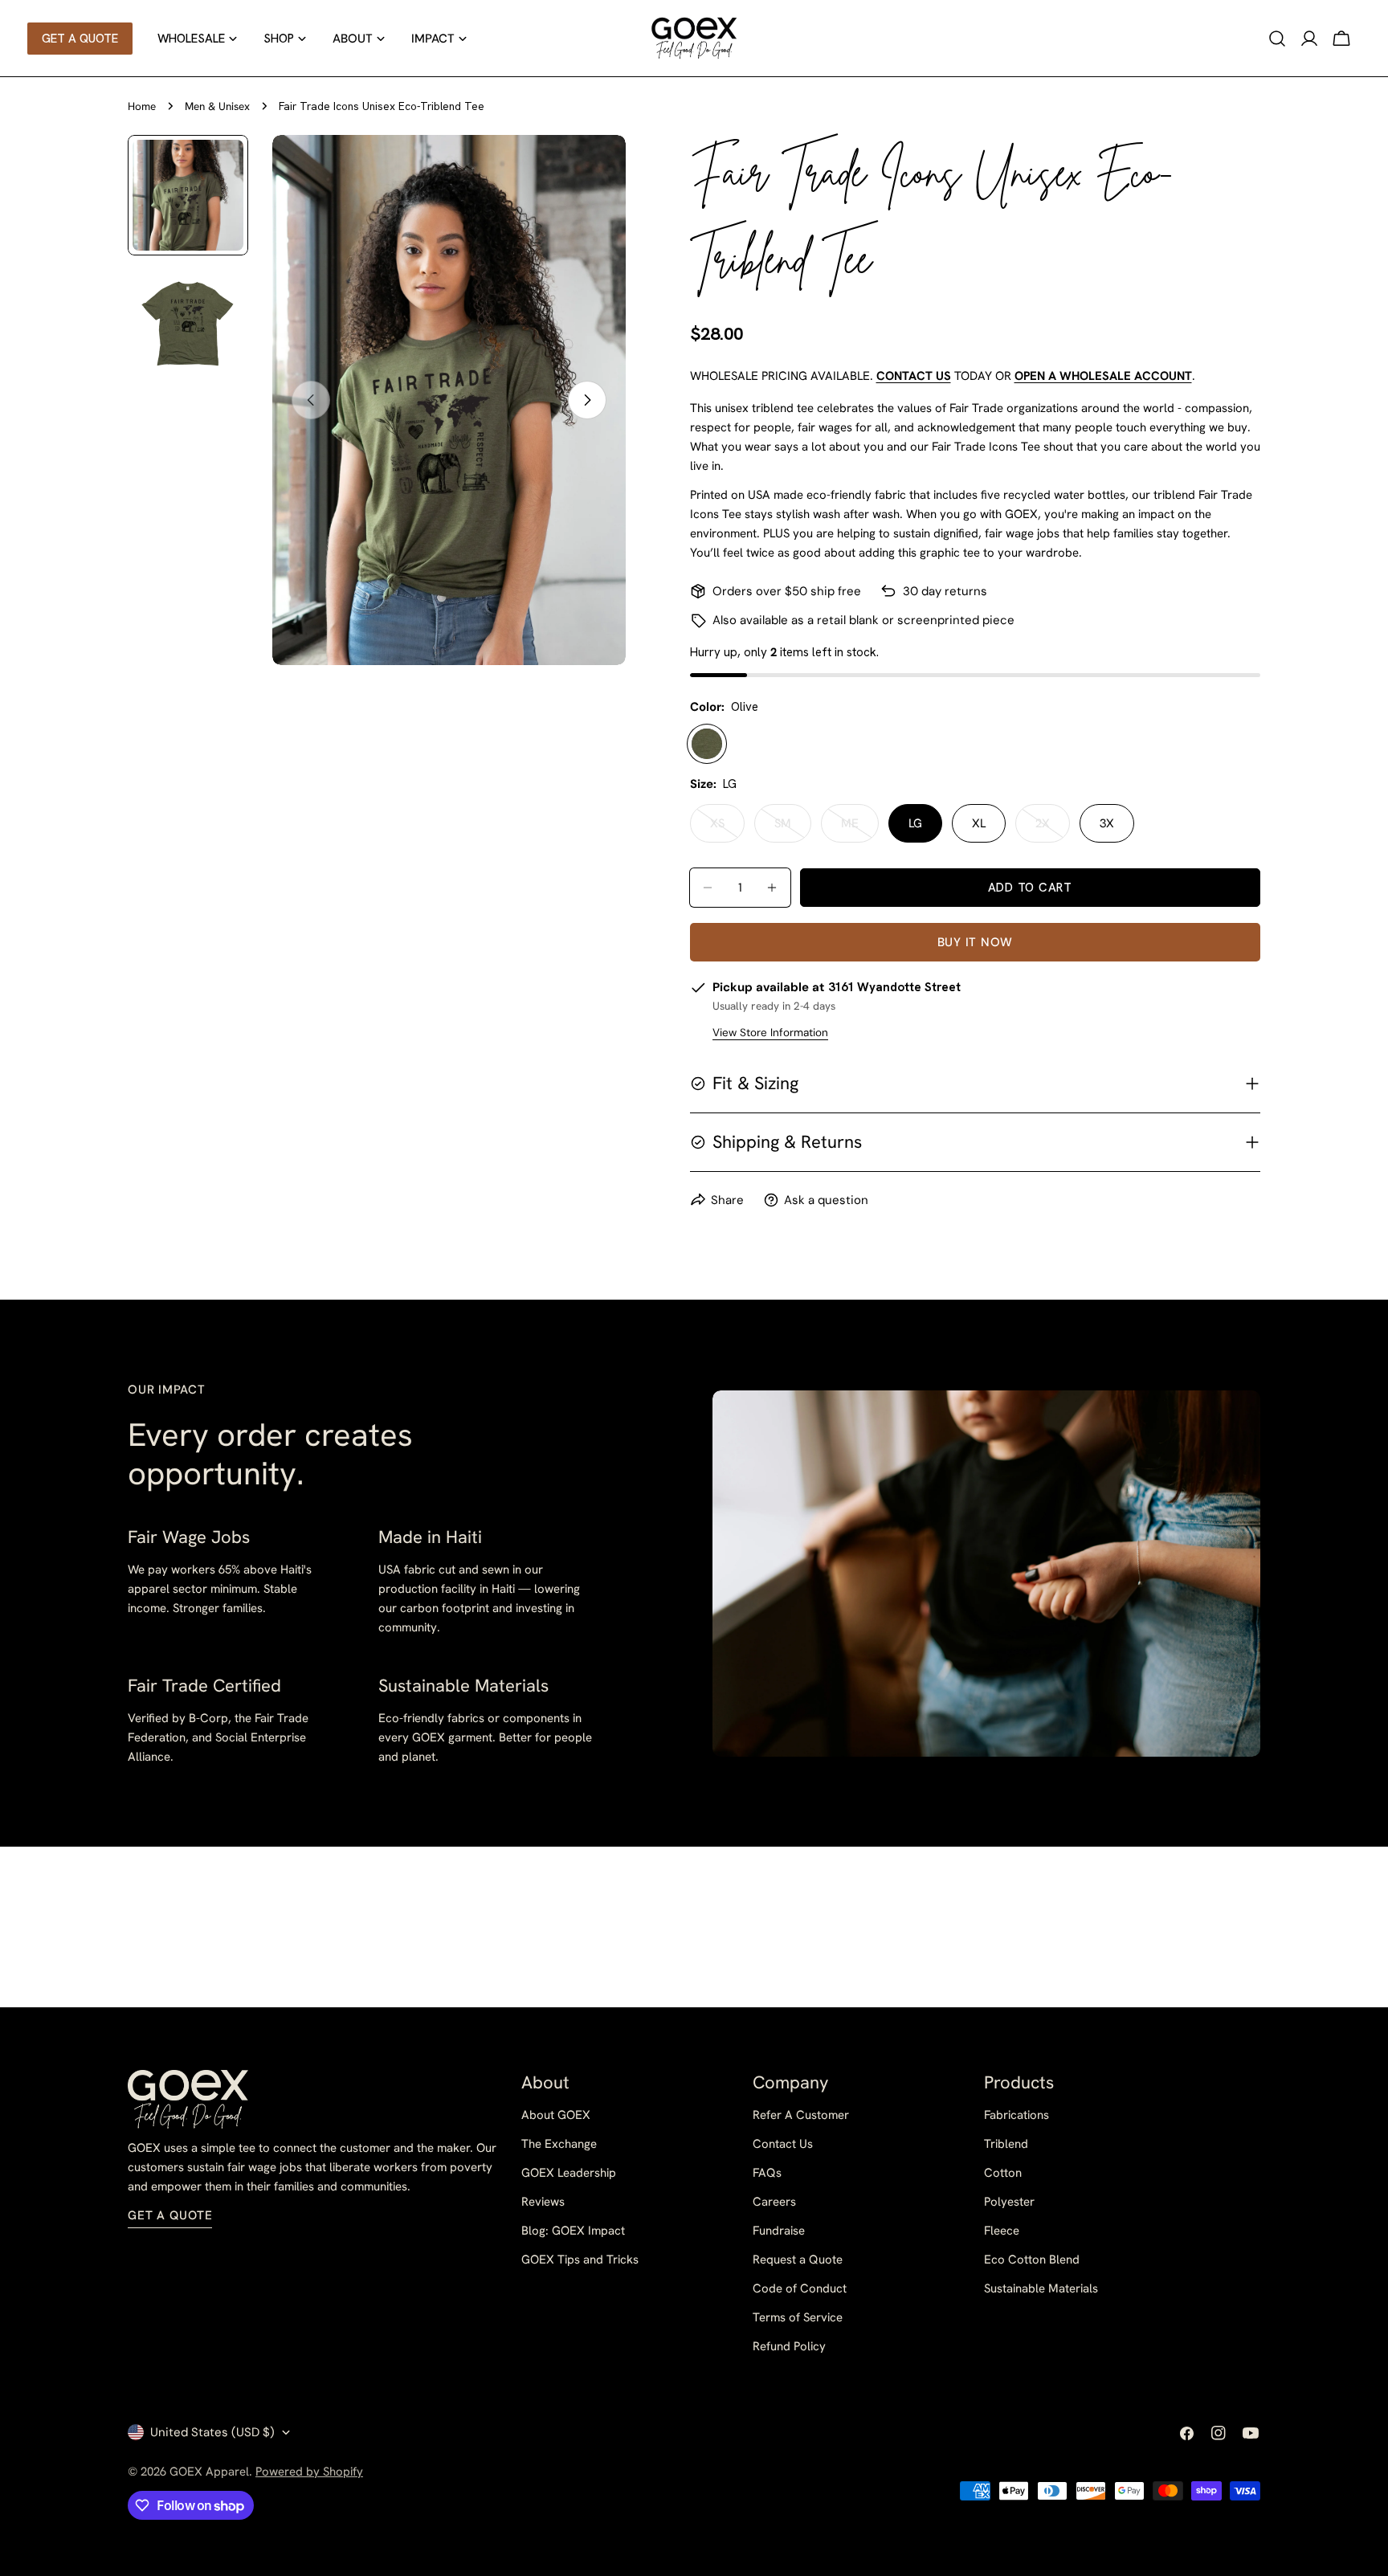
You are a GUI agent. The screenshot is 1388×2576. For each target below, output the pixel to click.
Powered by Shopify (309, 2472)
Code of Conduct (800, 2288)
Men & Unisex (217, 106)
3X (1107, 823)
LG (915, 823)
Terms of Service (798, 2317)
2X (1053, 829)
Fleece (1002, 2231)
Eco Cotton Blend (1032, 2260)
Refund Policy (789, 2346)
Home (142, 106)
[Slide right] (587, 400)
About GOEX (556, 2115)
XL (979, 823)
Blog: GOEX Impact (573, 2231)
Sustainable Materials (1041, 2288)
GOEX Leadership (569, 2173)
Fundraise (779, 2231)
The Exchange (559, 2144)
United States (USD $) (212, 2432)
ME (860, 829)
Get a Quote (170, 2215)
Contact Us (783, 2144)
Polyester (1009, 2202)
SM (793, 829)
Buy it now (976, 942)
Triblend (1006, 2144)
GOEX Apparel (209, 2472)
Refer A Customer (801, 2115)
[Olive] (707, 744)
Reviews (543, 2202)
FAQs (767, 2173)
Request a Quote (798, 2260)
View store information (770, 1033)
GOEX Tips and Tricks (580, 2260)
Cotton (1003, 2173)
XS (727, 829)
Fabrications (1017, 2115)
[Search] (1277, 39)
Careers (774, 2202)
